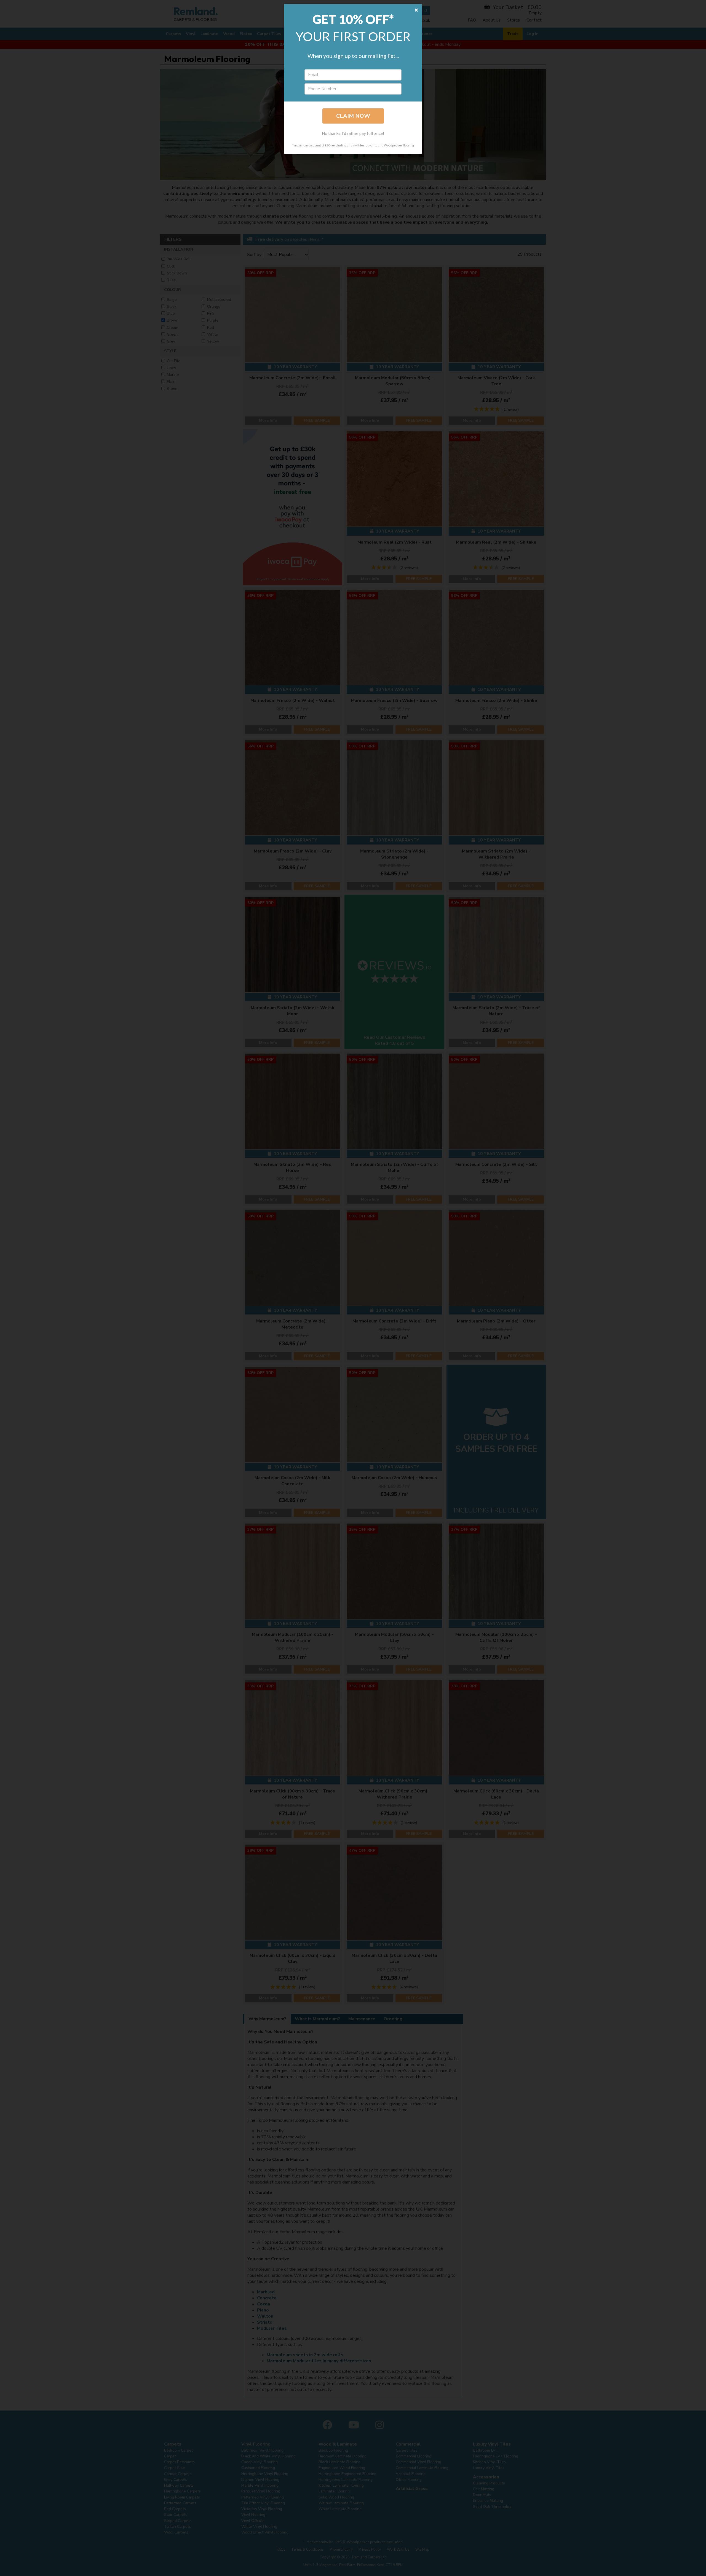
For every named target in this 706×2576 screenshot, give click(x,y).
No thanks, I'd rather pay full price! (353, 133)
